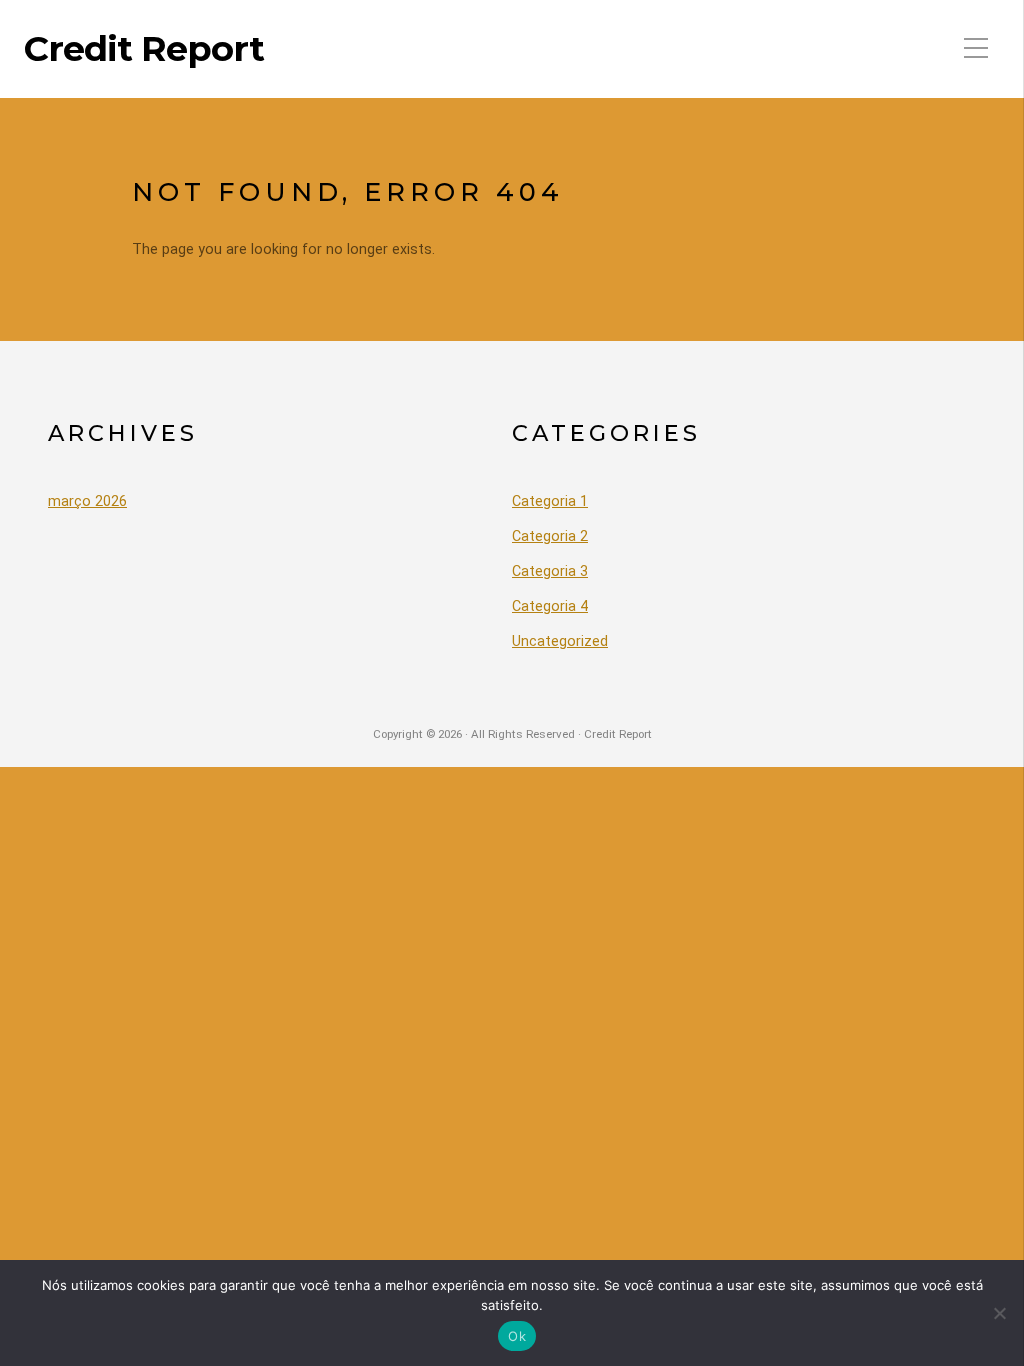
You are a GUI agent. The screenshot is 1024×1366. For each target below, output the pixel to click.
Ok (517, 1336)
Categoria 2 (550, 536)
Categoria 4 (550, 606)
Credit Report (144, 49)
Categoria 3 (550, 571)
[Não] (999, 1313)
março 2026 (87, 501)
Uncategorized (560, 641)
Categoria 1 (550, 501)
